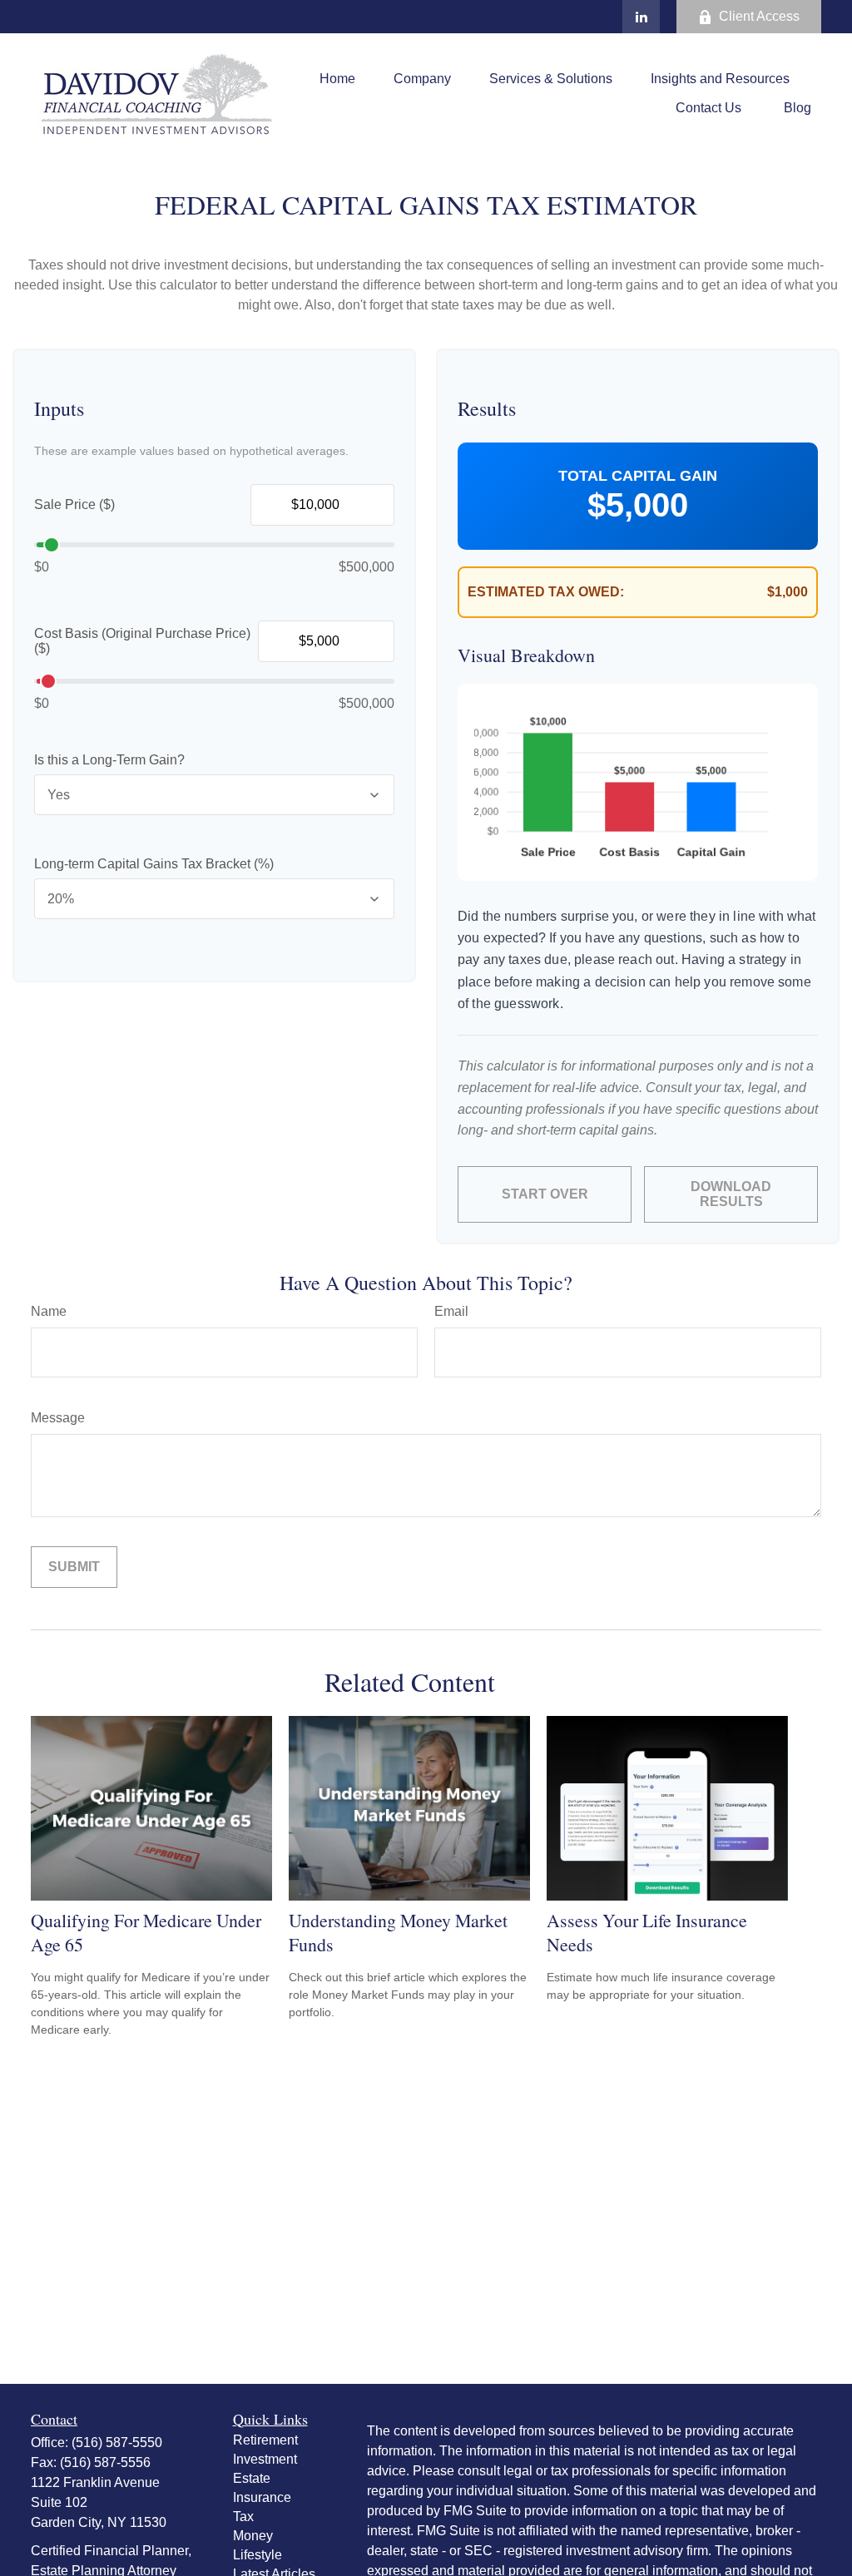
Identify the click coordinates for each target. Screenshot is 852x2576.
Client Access (759, 16)
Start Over (545, 1194)
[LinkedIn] (641, 17)
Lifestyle (258, 2555)
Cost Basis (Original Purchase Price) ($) (142, 641)
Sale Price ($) (74, 504)
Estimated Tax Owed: (546, 592)
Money (253, 2536)
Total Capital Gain (638, 476)
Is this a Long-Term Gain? (109, 760)
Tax (243, 2517)
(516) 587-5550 (117, 2443)
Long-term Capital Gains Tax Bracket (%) (154, 864)
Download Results (731, 1194)
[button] (337, 79)
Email (451, 1311)
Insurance (262, 2497)
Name (49, 1311)
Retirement (265, 2440)
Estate (252, 2478)
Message (58, 1418)
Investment (265, 2459)
